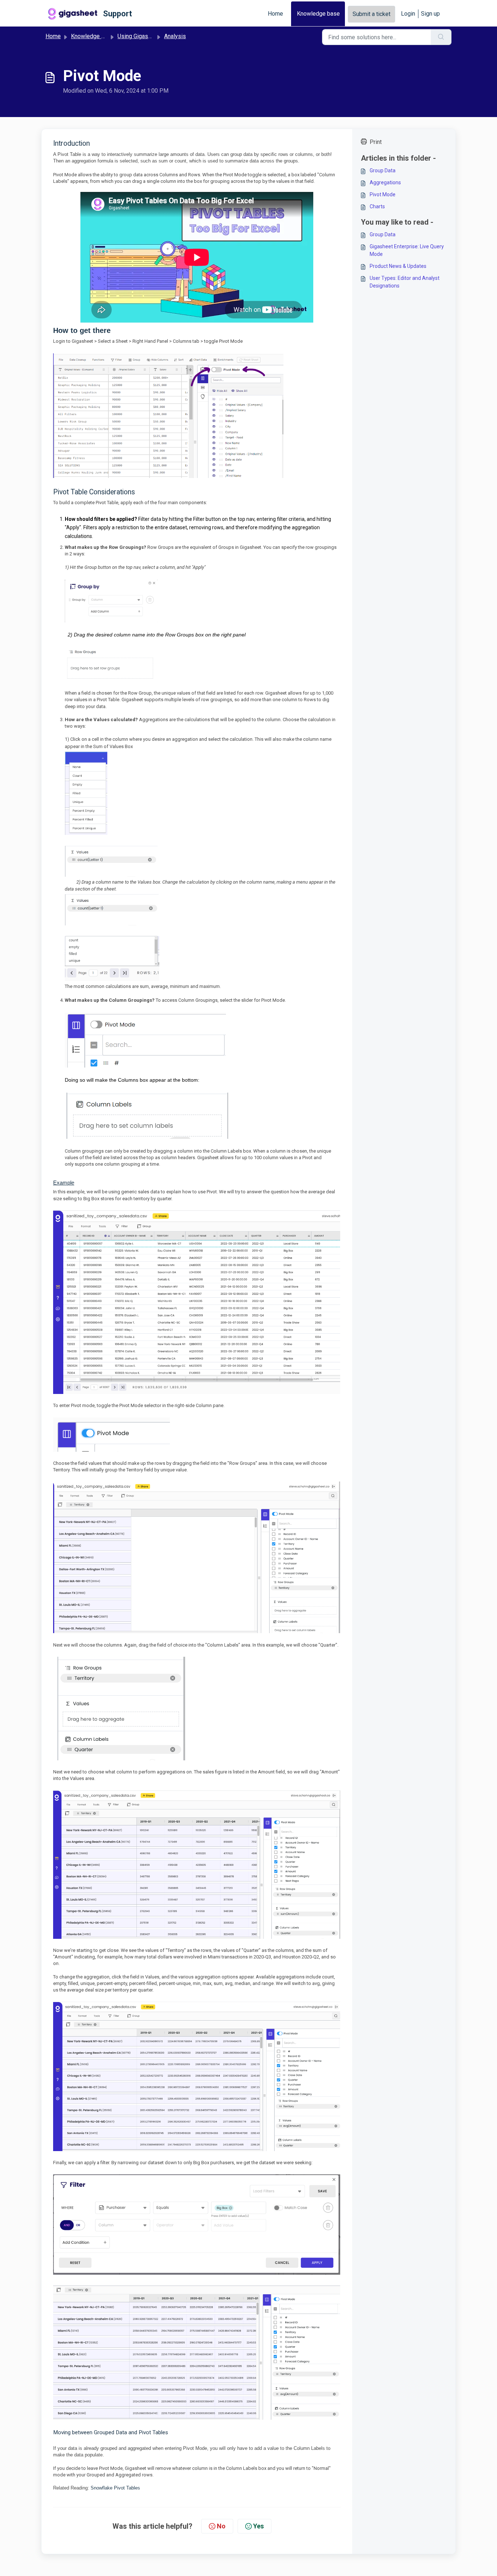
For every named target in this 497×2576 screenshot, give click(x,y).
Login (408, 14)
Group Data (383, 170)
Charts (377, 206)
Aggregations (385, 182)
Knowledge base (318, 14)
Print (376, 142)
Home (275, 14)
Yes (259, 2526)
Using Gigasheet (138, 36)
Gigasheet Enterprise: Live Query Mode (407, 250)
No (221, 2526)
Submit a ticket (371, 14)
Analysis (175, 36)
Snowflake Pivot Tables (115, 2488)
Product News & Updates (398, 266)
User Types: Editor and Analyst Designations (405, 282)
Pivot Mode (383, 194)
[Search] (441, 37)
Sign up (430, 14)
